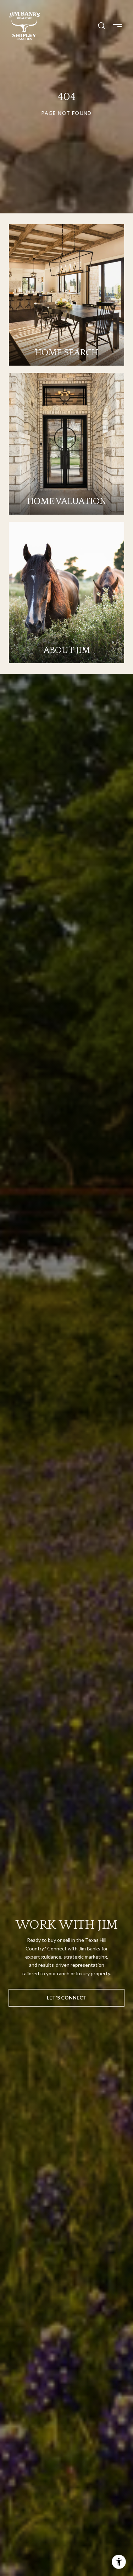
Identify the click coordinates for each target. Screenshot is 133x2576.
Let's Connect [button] (67, 1998)
